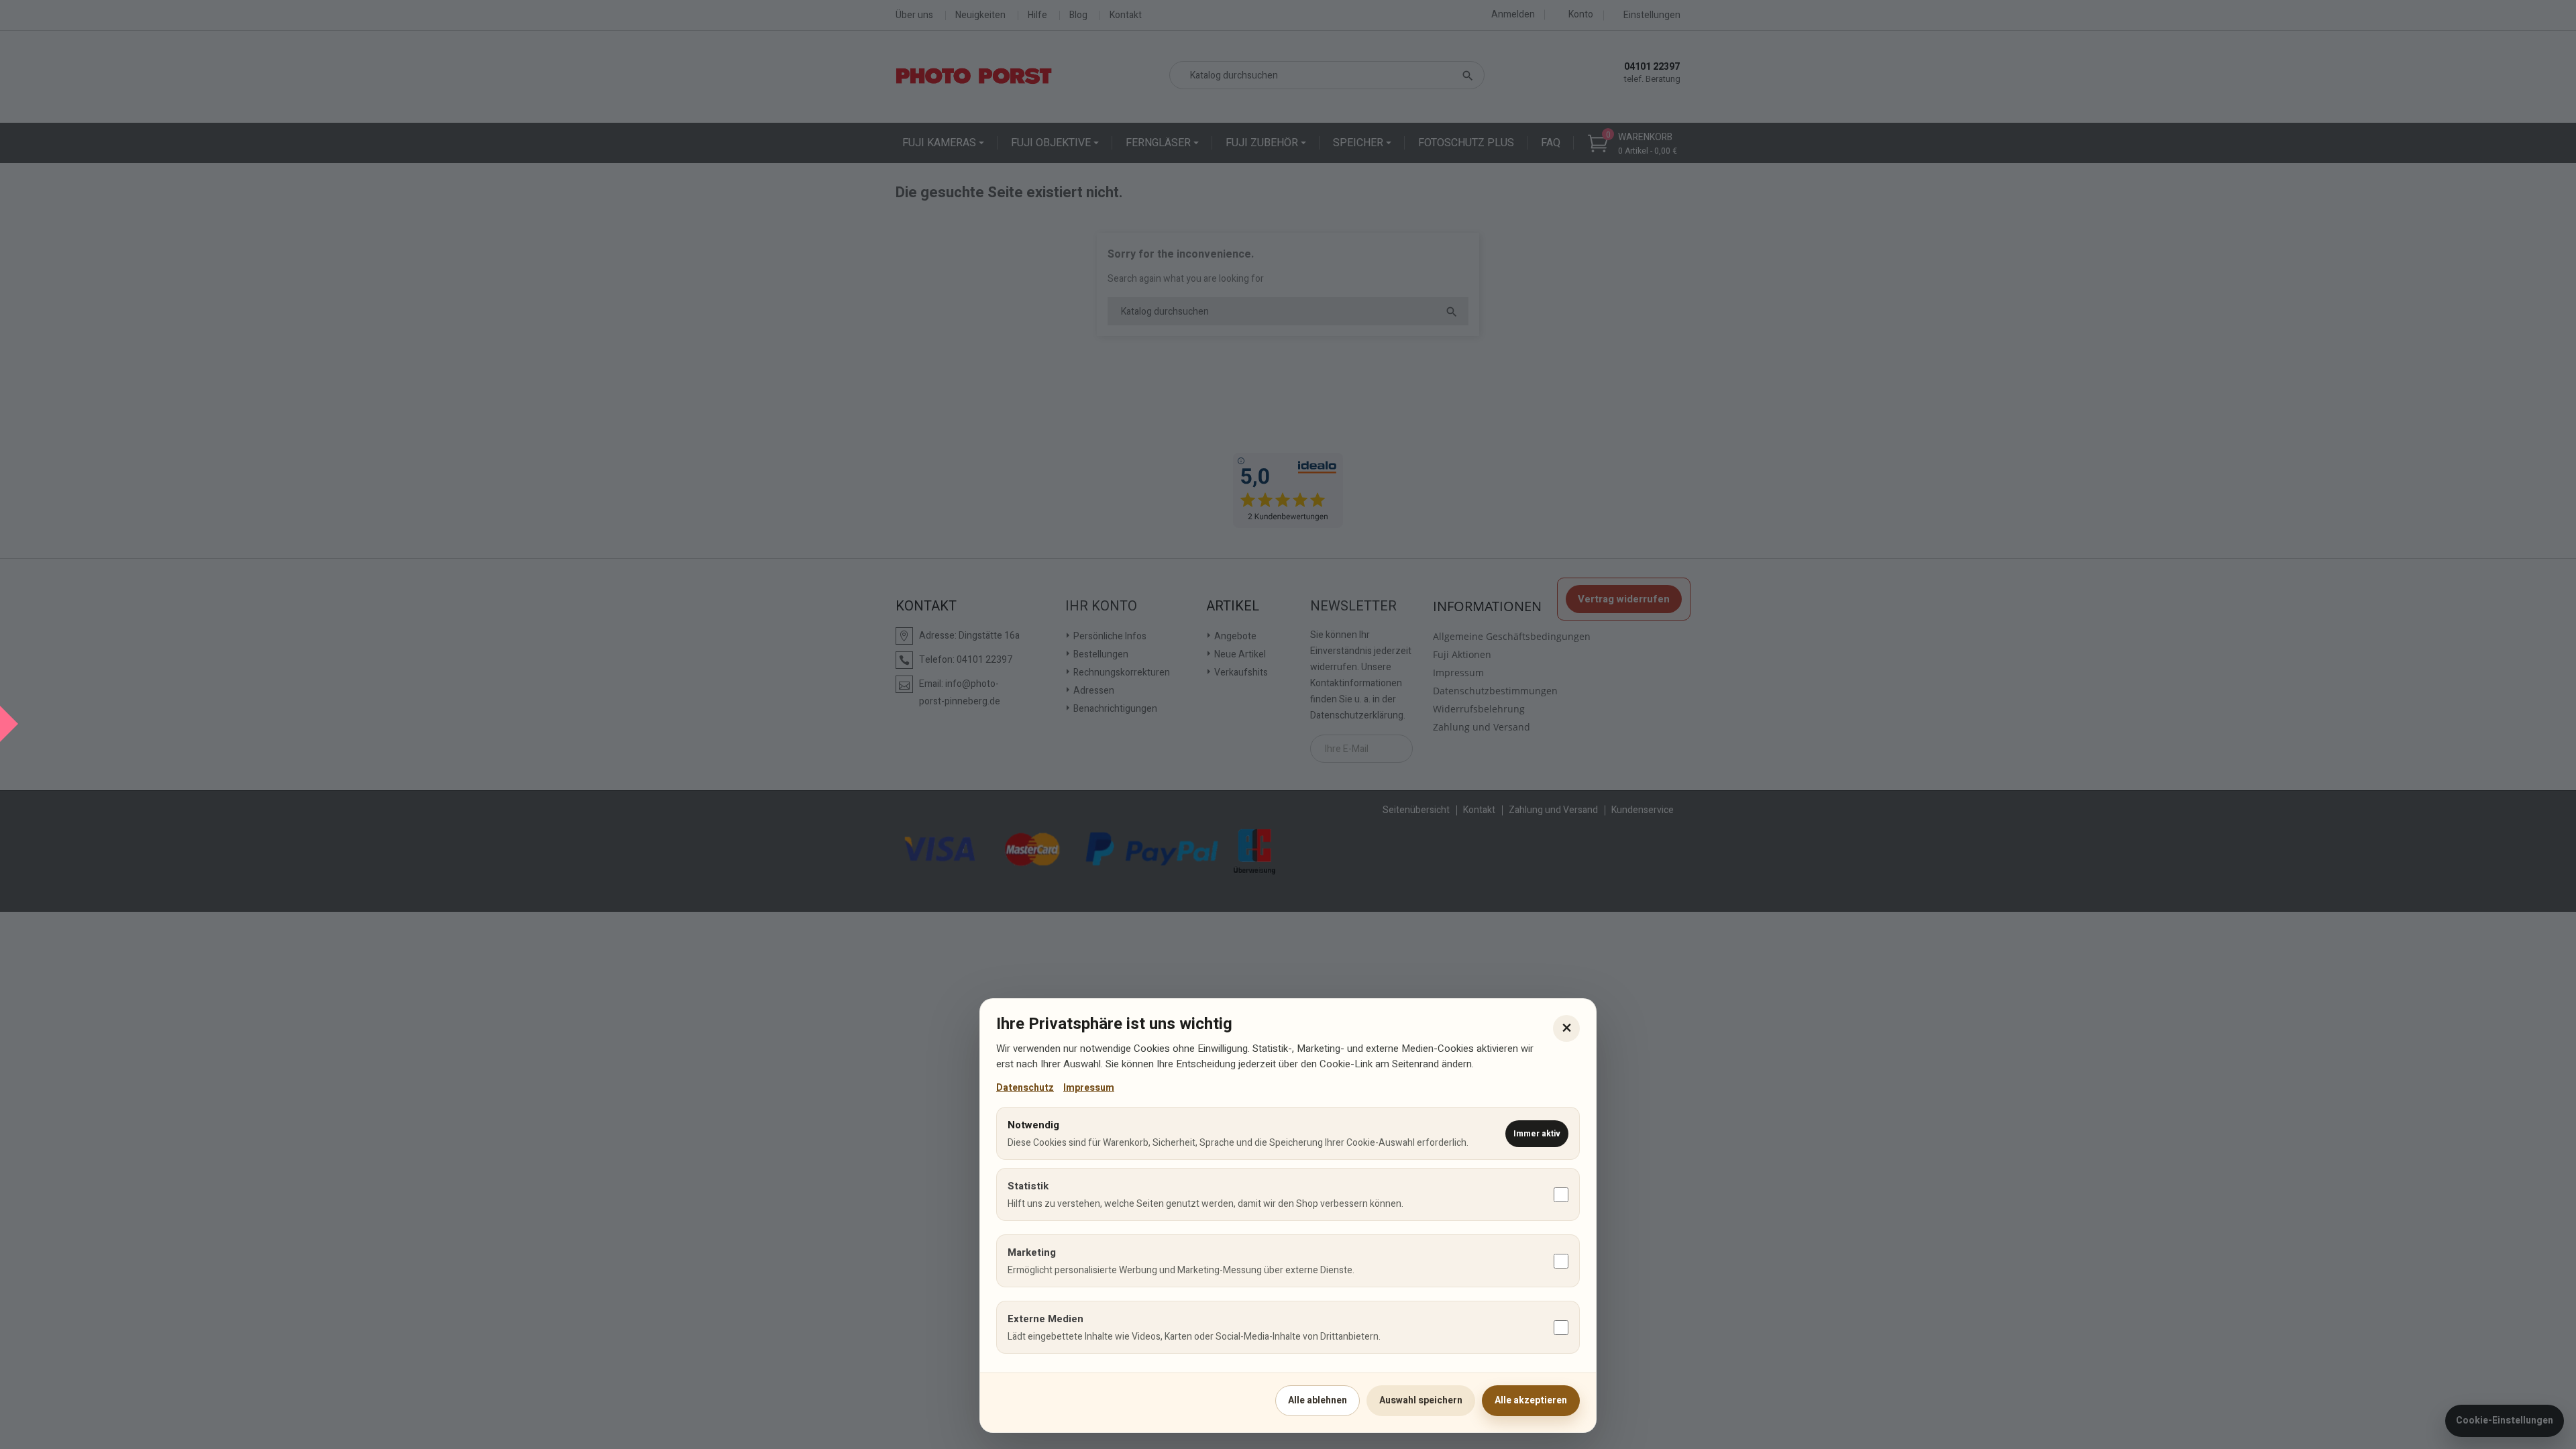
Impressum (1089, 1088)
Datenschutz (1025, 1088)
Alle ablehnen (1318, 1400)
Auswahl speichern (1421, 1400)
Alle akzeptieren (1531, 1400)
